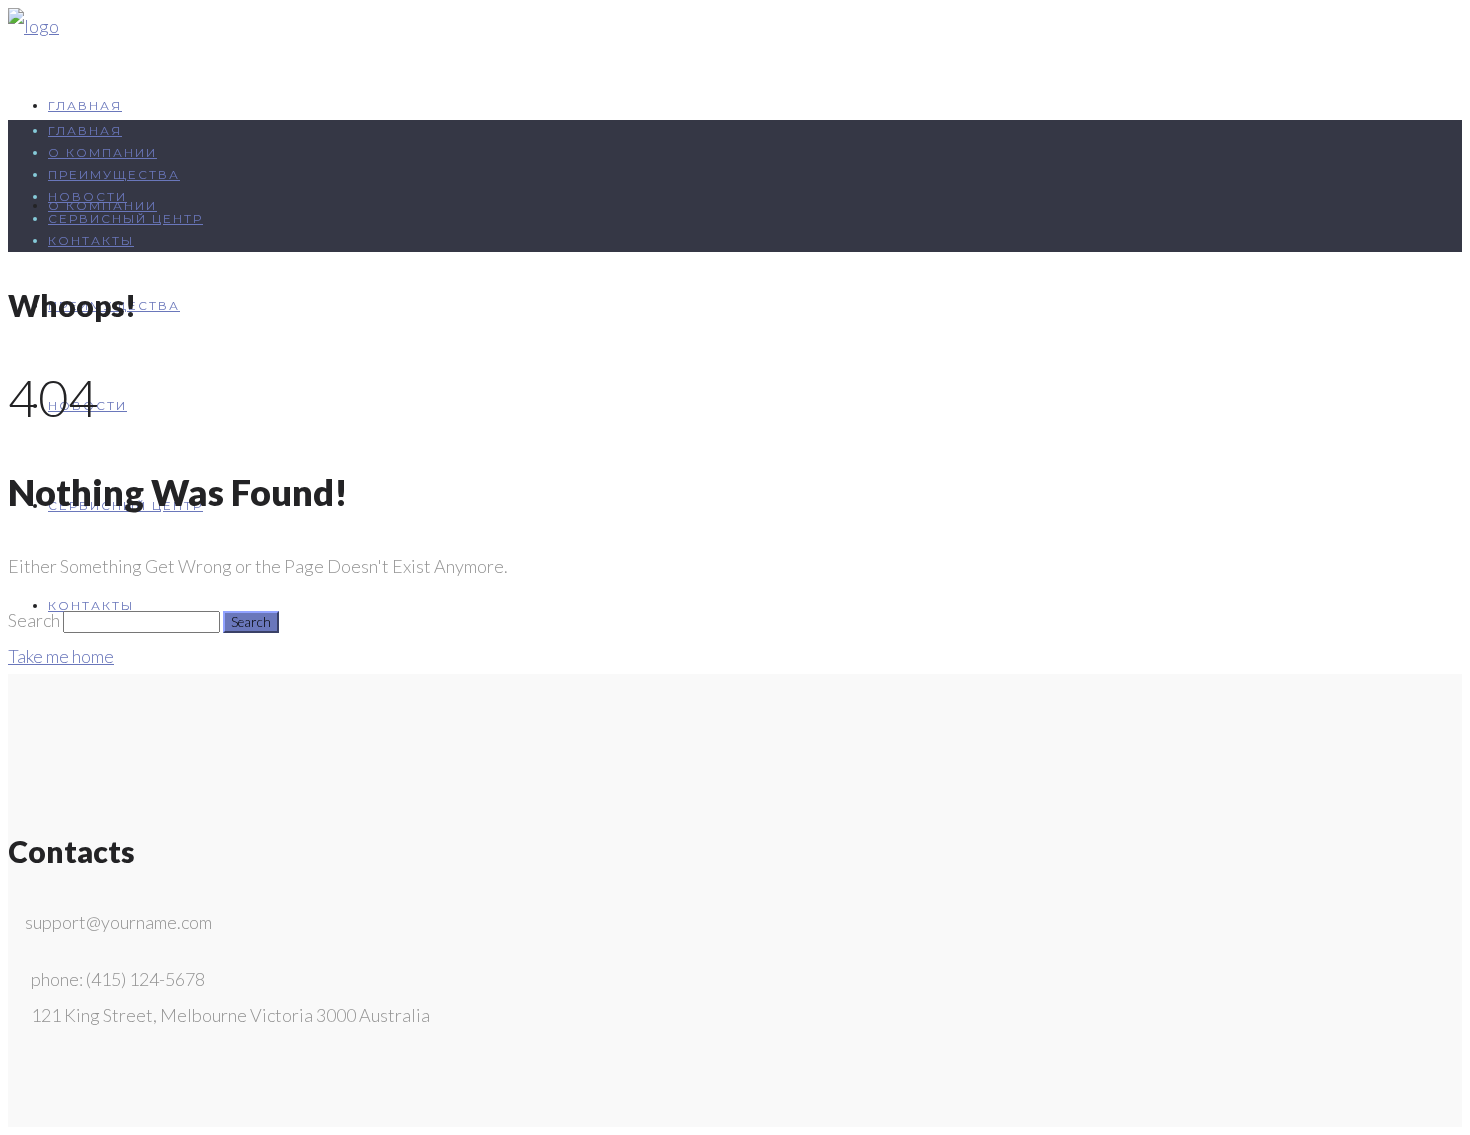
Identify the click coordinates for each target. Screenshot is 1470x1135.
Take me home (61, 656)
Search (34, 620)
